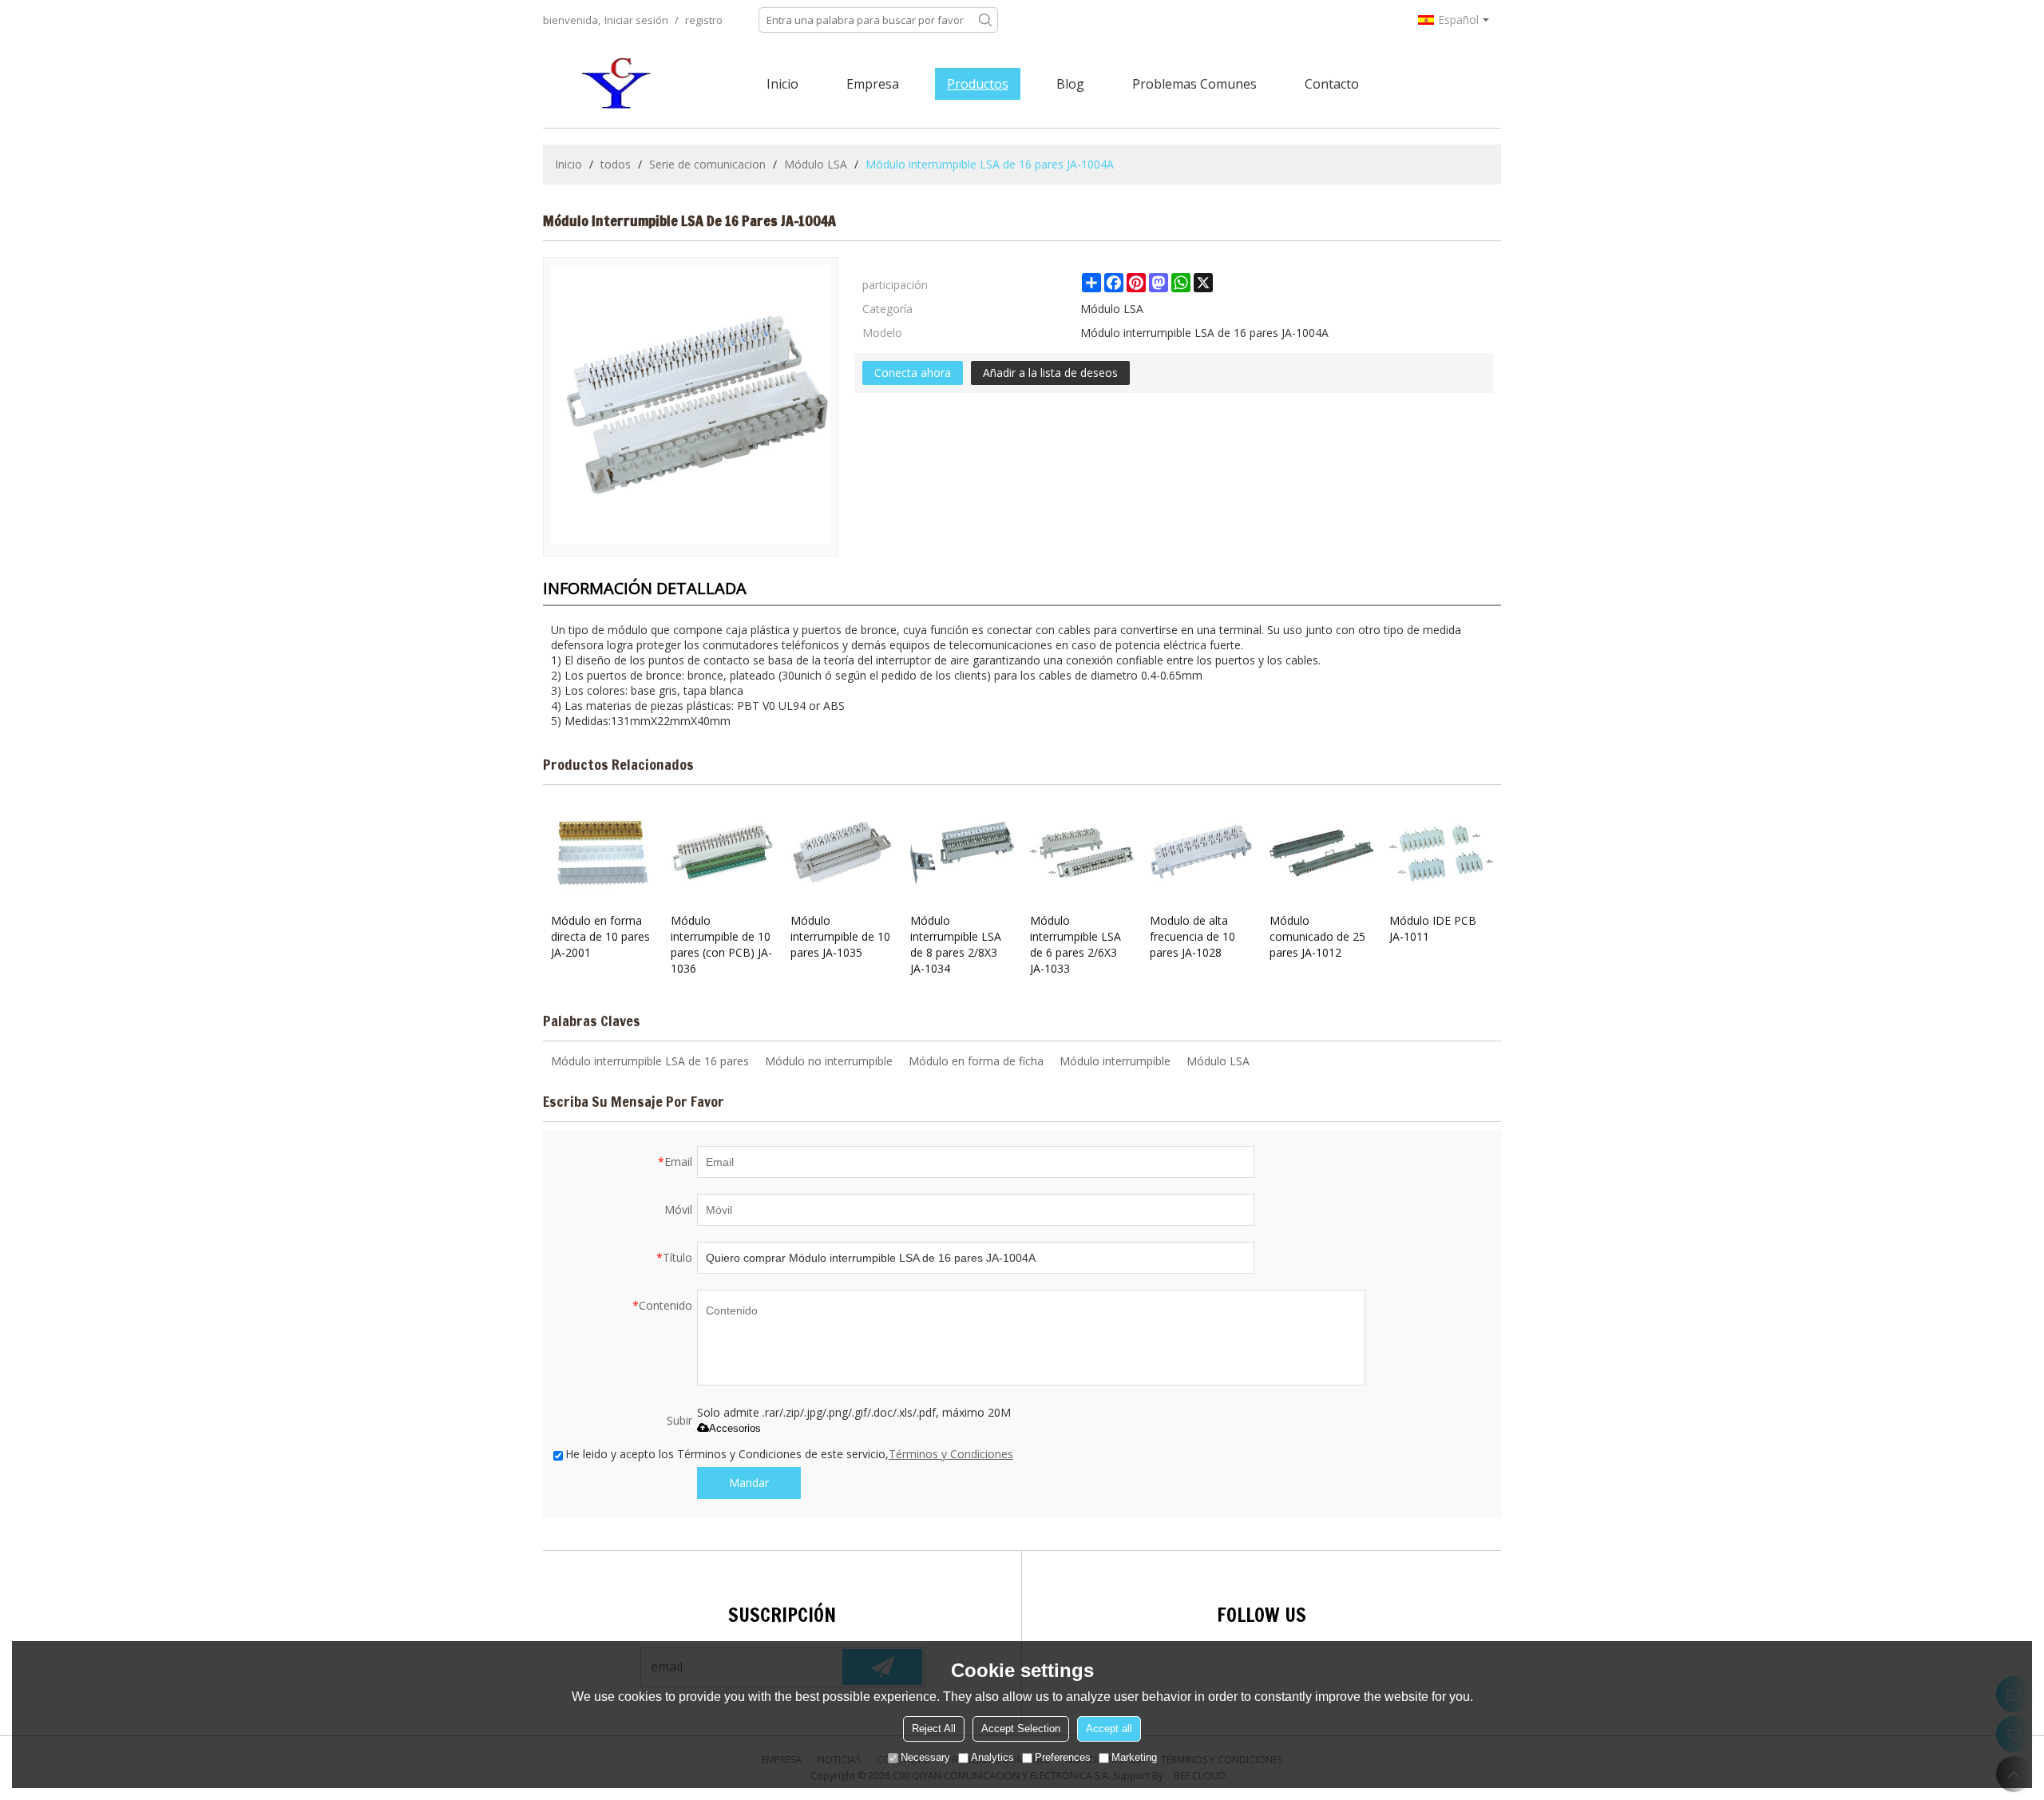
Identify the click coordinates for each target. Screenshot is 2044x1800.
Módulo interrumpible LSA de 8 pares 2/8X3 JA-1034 (956, 944)
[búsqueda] (985, 20)
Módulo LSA (816, 164)
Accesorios (735, 1428)
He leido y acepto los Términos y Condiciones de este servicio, (789, 1454)
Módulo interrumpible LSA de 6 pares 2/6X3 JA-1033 (1075, 944)
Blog (1070, 84)
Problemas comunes (1194, 84)
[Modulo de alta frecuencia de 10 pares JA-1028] (1202, 853)
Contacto (1332, 84)
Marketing (1134, 1757)
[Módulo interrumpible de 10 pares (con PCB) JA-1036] (723, 853)
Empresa (873, 84)
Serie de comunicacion (707, 164)
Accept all (1109, 1729)
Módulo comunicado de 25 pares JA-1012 (1317, 936)
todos (616, 164)
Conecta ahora (913, 373)
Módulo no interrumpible (829, 1061)
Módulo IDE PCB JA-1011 (1433, 928)
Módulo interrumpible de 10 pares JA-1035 (840, 936)
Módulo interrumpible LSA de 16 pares (650, 1061)
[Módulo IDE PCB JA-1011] (1441, 853)
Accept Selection (1021, 1729)
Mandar (749, 1483)
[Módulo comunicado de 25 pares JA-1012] (1321, 853)
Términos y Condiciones (951, 1454)
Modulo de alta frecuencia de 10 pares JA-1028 (1192, 936)
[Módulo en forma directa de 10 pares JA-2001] (603, 853)
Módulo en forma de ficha (976, 1061)
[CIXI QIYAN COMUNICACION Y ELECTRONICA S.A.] (619, 84)
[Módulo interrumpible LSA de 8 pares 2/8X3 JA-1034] (962, 853)
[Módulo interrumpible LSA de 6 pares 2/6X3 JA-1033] (1082, 853)
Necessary (925, 1757)
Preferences (1063, 1757)
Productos (978, 84)
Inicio (782, 84)
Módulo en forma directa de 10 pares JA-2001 (600, 936)
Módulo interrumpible (1115, 1061)
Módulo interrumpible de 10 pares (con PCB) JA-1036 (721, 944)
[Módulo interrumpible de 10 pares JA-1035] (842, 853)
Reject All (934, 1729)
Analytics (992, 1757)
